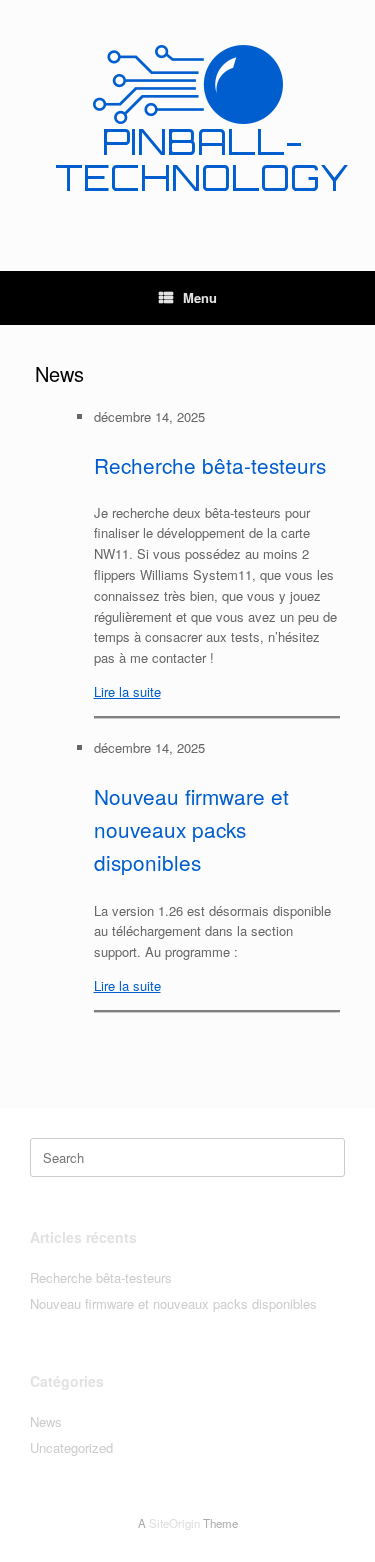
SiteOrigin (174, 1523)
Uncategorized (71, 1447)
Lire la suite (127, 691)
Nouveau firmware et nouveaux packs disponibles (191, 829)
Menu (200, 297)
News (46, 1421)
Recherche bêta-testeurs (210, 465)
